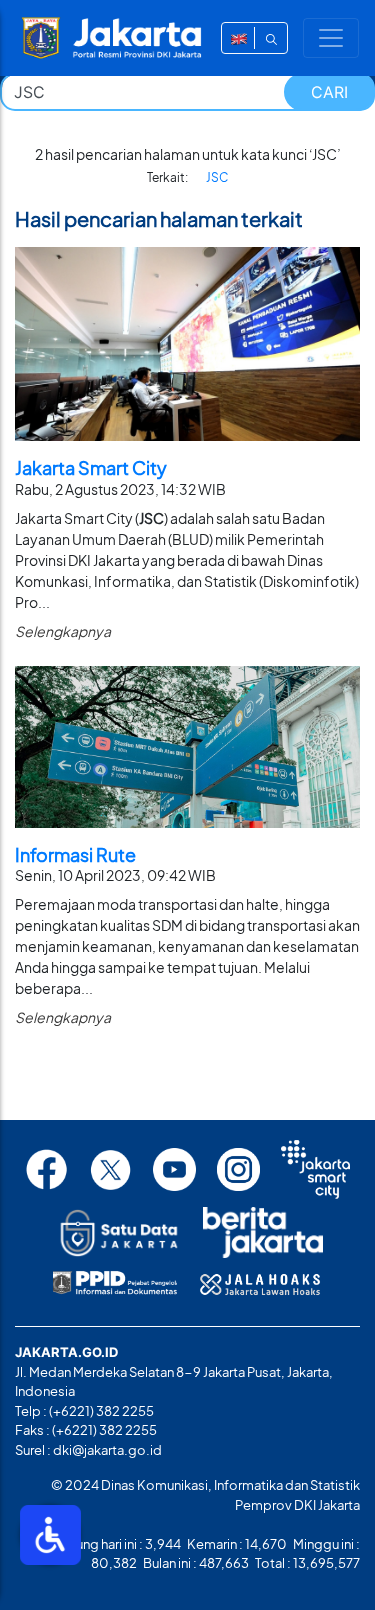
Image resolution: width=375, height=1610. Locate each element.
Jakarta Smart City (91, 467)
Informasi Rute (75, 854)
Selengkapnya (63, 631)
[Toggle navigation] (331, 38)
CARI (329, 92)
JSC (217, 177)
